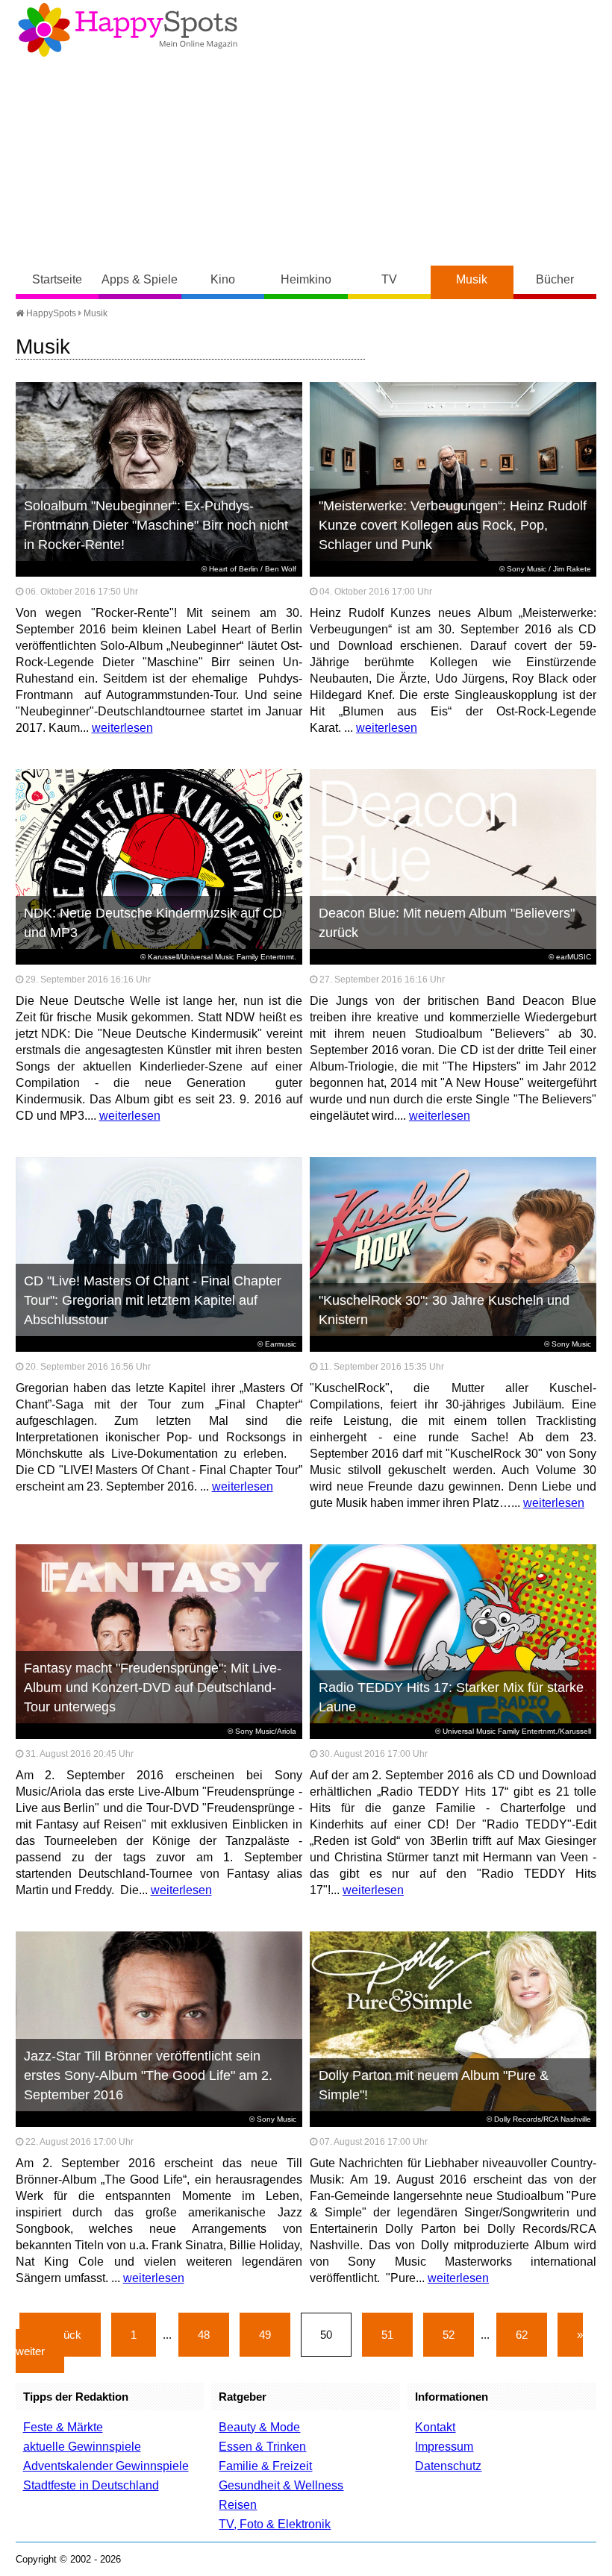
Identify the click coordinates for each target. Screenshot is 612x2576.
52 (449, 2335)
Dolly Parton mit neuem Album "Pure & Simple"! (434, 2085)
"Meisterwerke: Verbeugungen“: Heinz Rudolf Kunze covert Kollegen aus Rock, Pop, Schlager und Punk (453, 525)
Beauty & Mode (259, 2427)
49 (265, 2335)
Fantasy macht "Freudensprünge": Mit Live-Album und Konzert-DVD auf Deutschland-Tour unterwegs (153, 1687)
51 (387, 2335)
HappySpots (50, 313)
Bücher (555, 279)
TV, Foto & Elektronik (275, 2524)
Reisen (238, 2505)
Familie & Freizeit (265, 2466)
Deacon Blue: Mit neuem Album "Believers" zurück (447, 923)
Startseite (57, 279)
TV (389, 279)
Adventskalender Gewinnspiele (106, 2466)
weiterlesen (122, 728)
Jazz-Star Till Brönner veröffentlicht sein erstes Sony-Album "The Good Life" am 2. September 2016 (148, 2075)
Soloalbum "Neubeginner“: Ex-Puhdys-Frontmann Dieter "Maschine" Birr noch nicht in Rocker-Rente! (156, 525)
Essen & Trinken (262, 2447)
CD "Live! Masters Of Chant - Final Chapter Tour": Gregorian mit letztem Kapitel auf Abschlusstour (153, 1300)
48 (204, 2335)
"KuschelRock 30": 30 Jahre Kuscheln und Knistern (444, 1310)
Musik (472, 279)
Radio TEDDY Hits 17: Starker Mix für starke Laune (451, 1697)
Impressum (444, 2447)
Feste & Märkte (63, 2427)
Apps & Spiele (140, 279)
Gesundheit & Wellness (281, 2485)
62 (522, 2335)
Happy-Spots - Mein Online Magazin (128, 30)
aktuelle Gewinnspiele (82, 2447)
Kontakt (435, 2427)
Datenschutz (448, 2466)
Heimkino (306, 279)
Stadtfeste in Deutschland (91, 2485)
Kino (223, 279)
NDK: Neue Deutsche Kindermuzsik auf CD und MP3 (153, 923)
